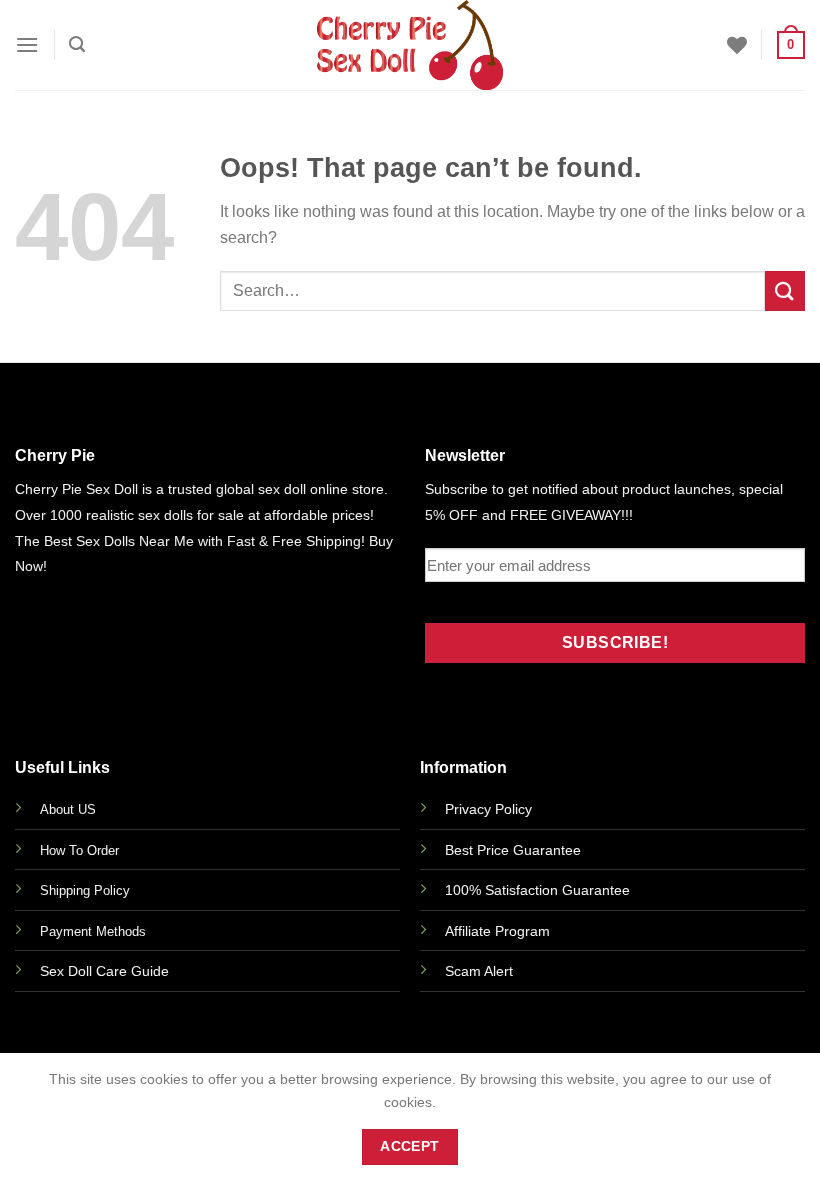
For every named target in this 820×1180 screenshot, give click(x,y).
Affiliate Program (497, 931)
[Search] (77, 44)
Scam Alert (479, 971)
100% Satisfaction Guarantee (537, 890)
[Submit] (785, 290)
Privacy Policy (488, 809)
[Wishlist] (737, 45)
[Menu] (27, 44)
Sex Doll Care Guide (104, 971)
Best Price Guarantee (513, 850)
